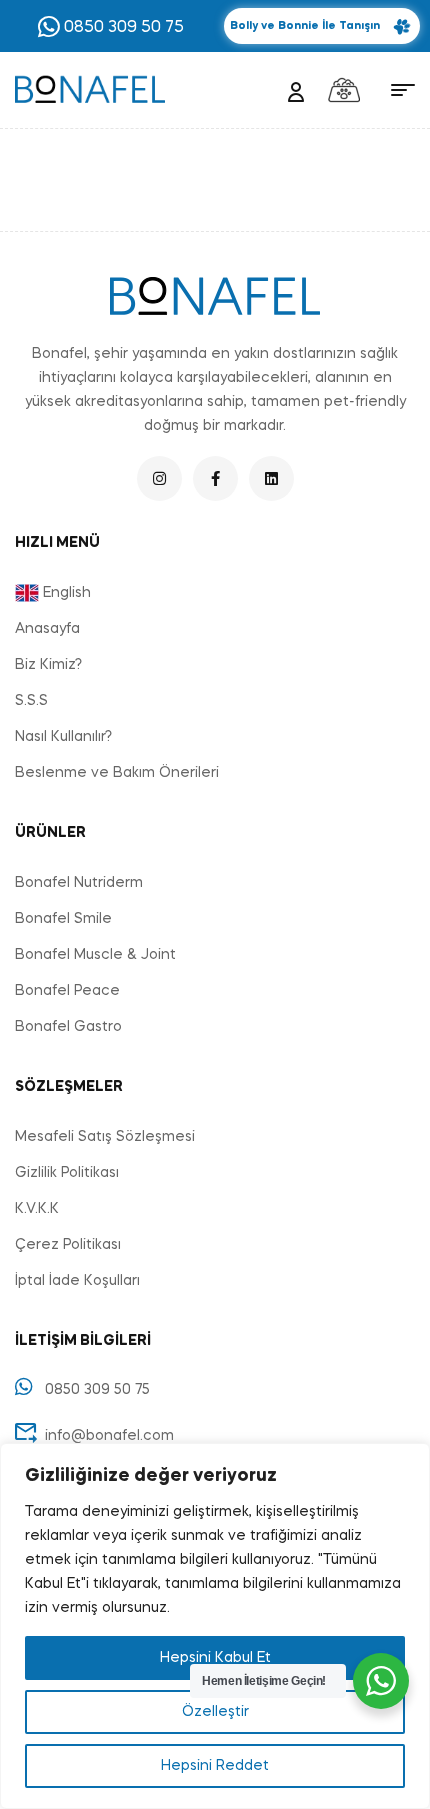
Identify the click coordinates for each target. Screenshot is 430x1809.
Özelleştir (215, 1712)
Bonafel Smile (63, 919)
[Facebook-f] (215, 478)
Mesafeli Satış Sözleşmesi (105, 1137)
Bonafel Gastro (68, 1027)
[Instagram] (159, 478)
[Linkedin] (271, 478)
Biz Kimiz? (48, 665)
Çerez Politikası (68, 1245)
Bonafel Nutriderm (79, 883)
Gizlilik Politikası (67, 1173)
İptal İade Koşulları (77, 1281)
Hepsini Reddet (215, 1766)
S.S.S (31, 701)
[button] (322, 26)
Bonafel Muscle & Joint (95, 955)
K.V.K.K (37, 1209)
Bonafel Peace (67, 991)
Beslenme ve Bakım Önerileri (117, 773)
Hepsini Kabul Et (215, 1658)
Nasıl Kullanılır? (63, 737)
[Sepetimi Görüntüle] (344, 90)
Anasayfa (47, 629)
